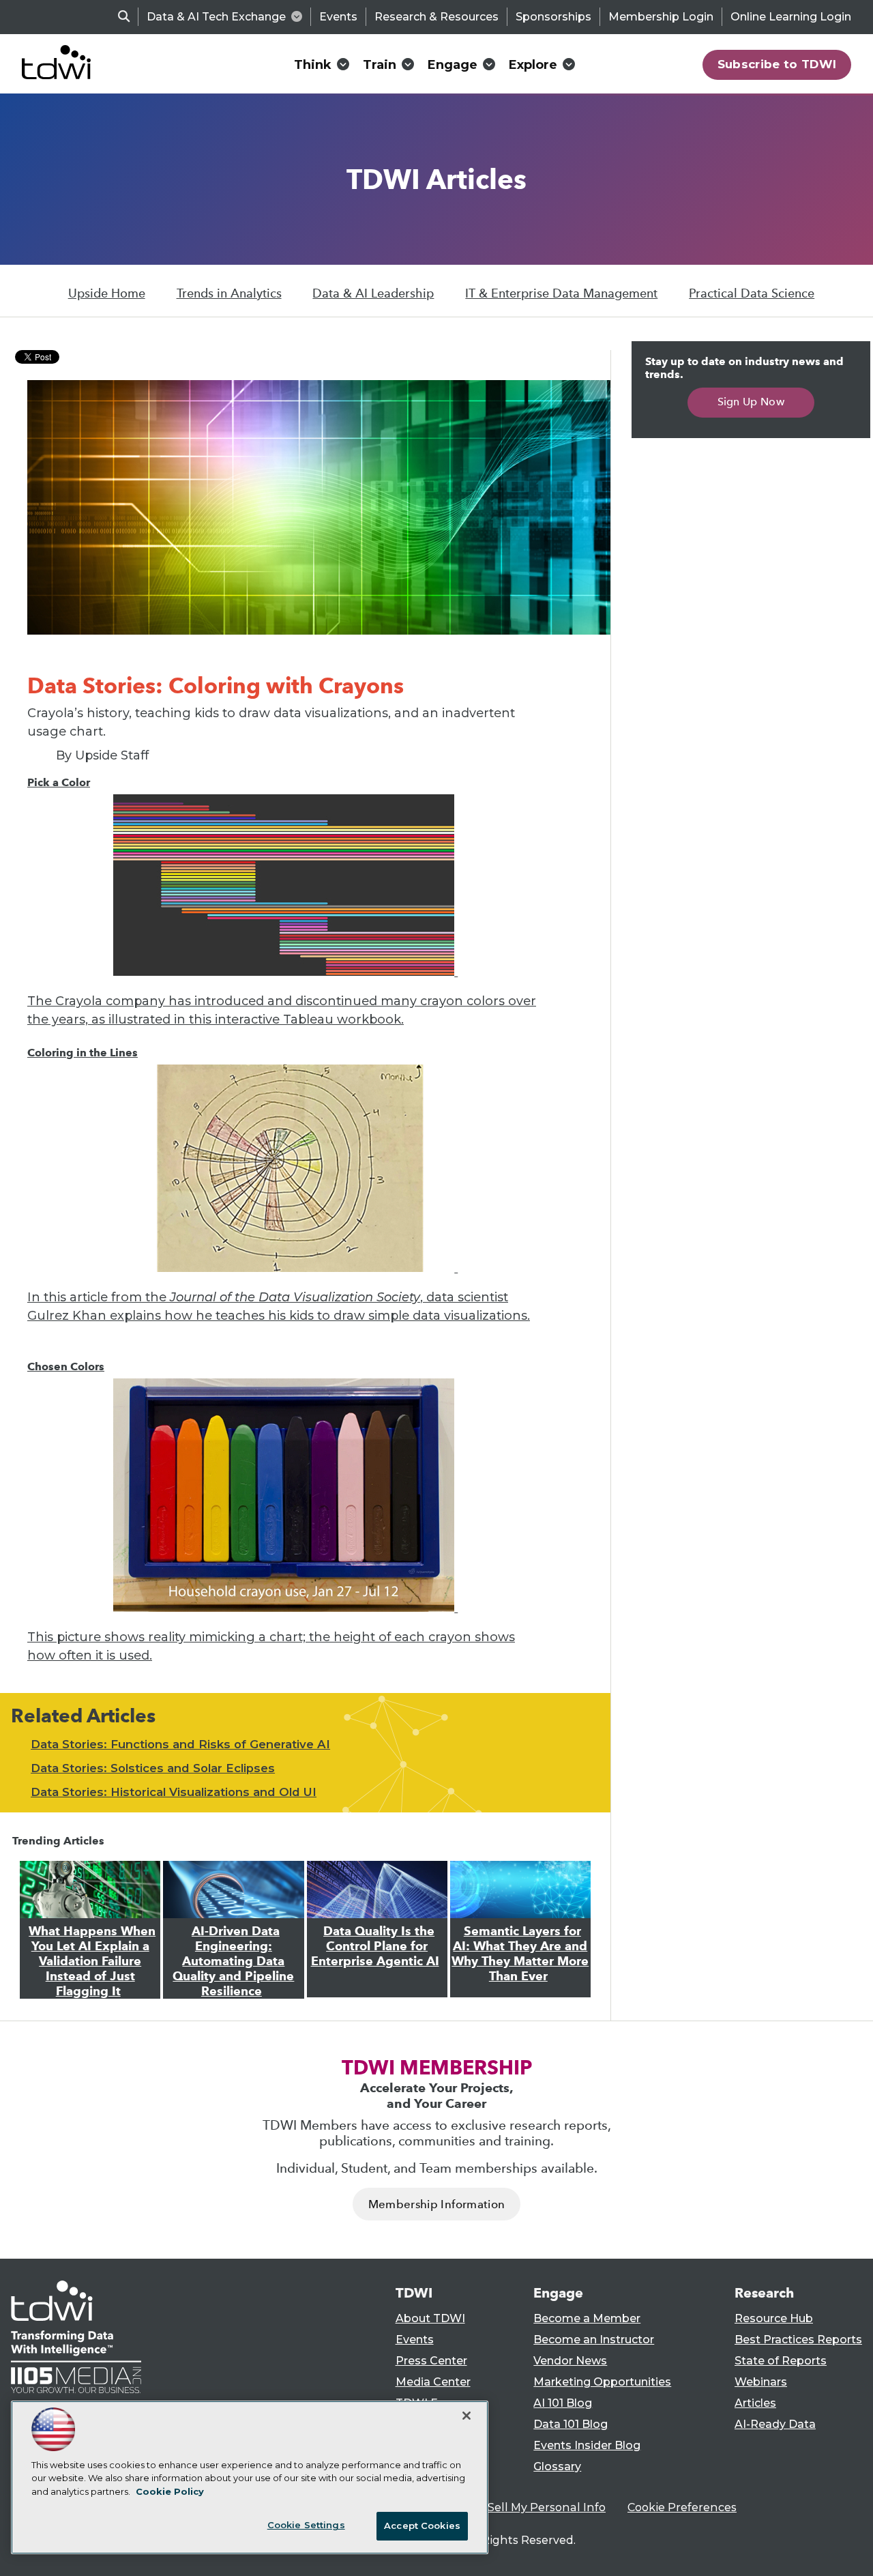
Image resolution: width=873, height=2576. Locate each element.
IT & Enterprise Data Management (561, 293)
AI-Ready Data (775, 2424)
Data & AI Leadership (373, 293)
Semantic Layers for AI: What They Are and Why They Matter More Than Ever (520, 1954)
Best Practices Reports (798, 2340)
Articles (755, 2403)
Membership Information (436, 2204)
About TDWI (430, 2318)
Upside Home (107, 293)
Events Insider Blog (587, 2445)
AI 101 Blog (563, 2403)
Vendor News (570, 2361)
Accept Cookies (422, 2526)
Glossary (557, 2466)
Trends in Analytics (229, 293)
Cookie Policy (170, 2491)
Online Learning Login (791, 17)
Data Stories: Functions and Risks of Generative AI (180, 1744)
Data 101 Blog (571, 2424)
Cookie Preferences (682, 2507)
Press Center (431, 2361)
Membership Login (661, 17)
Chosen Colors (66, 1366)
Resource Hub (774, 2318)
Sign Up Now (751, 402)
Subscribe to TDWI (777, 64)
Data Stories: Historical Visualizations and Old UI (174, 1792)
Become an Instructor (594, 2340)
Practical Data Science (752, 293)
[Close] (467, 2416)
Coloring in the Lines (83, 1053)
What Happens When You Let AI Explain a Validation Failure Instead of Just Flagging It (92, 1961)
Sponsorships (553, 17)
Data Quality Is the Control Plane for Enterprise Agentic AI (375, 1946)
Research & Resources (436, 17)
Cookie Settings (306, 2525)
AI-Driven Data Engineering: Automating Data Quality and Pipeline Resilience (233, 1961)
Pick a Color (59, 782)
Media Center (433, 2382)
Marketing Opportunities (602, 2382)
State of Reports (781, 2361)
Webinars (761, 2382)
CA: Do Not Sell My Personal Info (516, 2507)
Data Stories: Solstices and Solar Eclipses (153, 1768)
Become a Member (587, 2318)
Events (338, 17)
